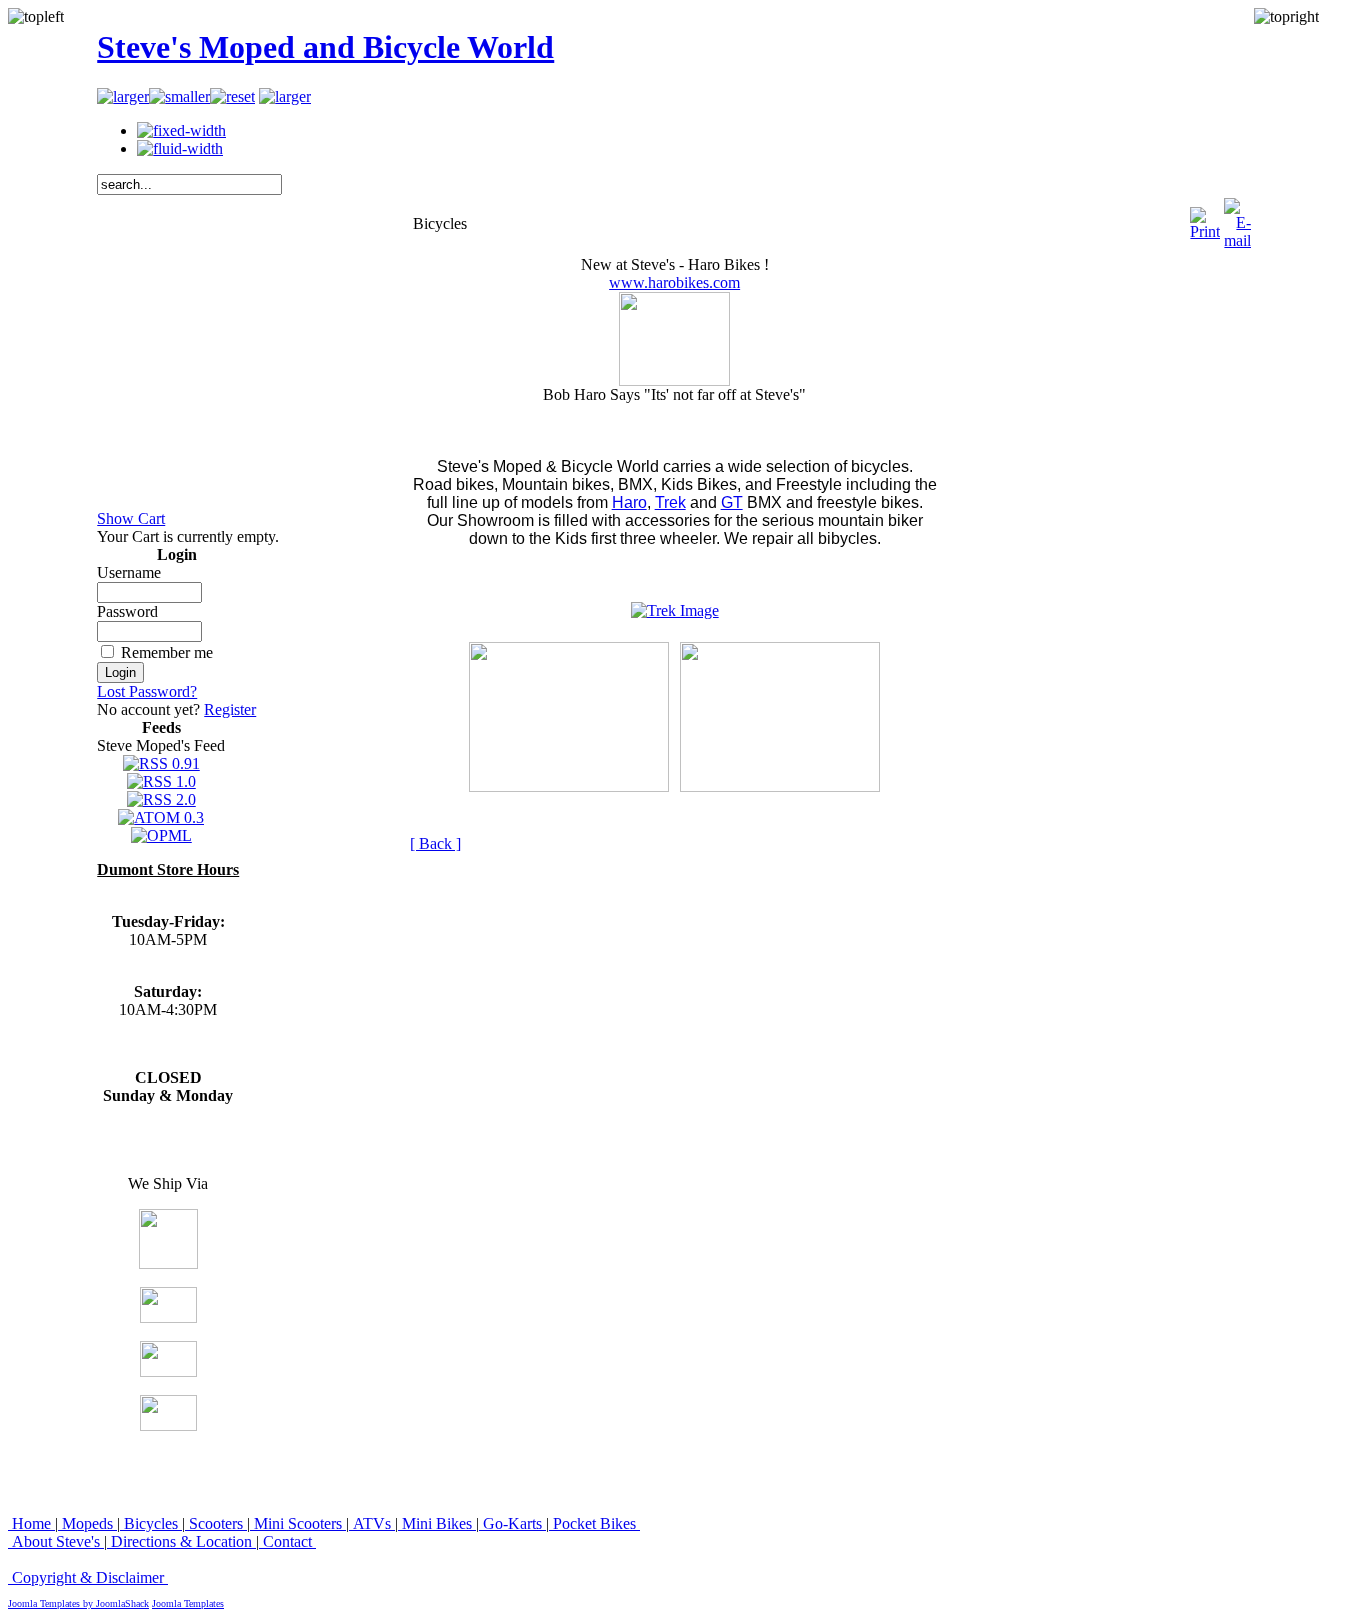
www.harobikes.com (674, 282)
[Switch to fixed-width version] (181, 130)
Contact (287, 1541)
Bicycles (151, 1523)
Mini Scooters (298, 1523)
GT (732, 502)
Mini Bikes (437, 1523)
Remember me (167, 652)
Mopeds (87, 1523)
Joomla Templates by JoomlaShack (78, 1603)
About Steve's (56, 1541)
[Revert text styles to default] (232, 96)
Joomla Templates (188, 1603)
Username (129, 572)
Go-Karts (512, 1523)
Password (127, 611)
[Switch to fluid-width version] (180, 148)
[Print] (1205, 218)
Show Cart (131, 518)
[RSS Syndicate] (285, 96)
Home (31, 1523)
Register (230, 709)
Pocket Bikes (594, 1523)
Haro (629, 502)
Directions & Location (181, 1541)
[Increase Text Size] (123, 96)
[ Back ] (435, 843)
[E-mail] (1237, 218)
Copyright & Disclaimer (88, 1577)
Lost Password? (147, 691)
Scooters (216, 1523)
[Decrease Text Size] (179, 96)
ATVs (372, 1523)
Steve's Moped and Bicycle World (325, 47)
